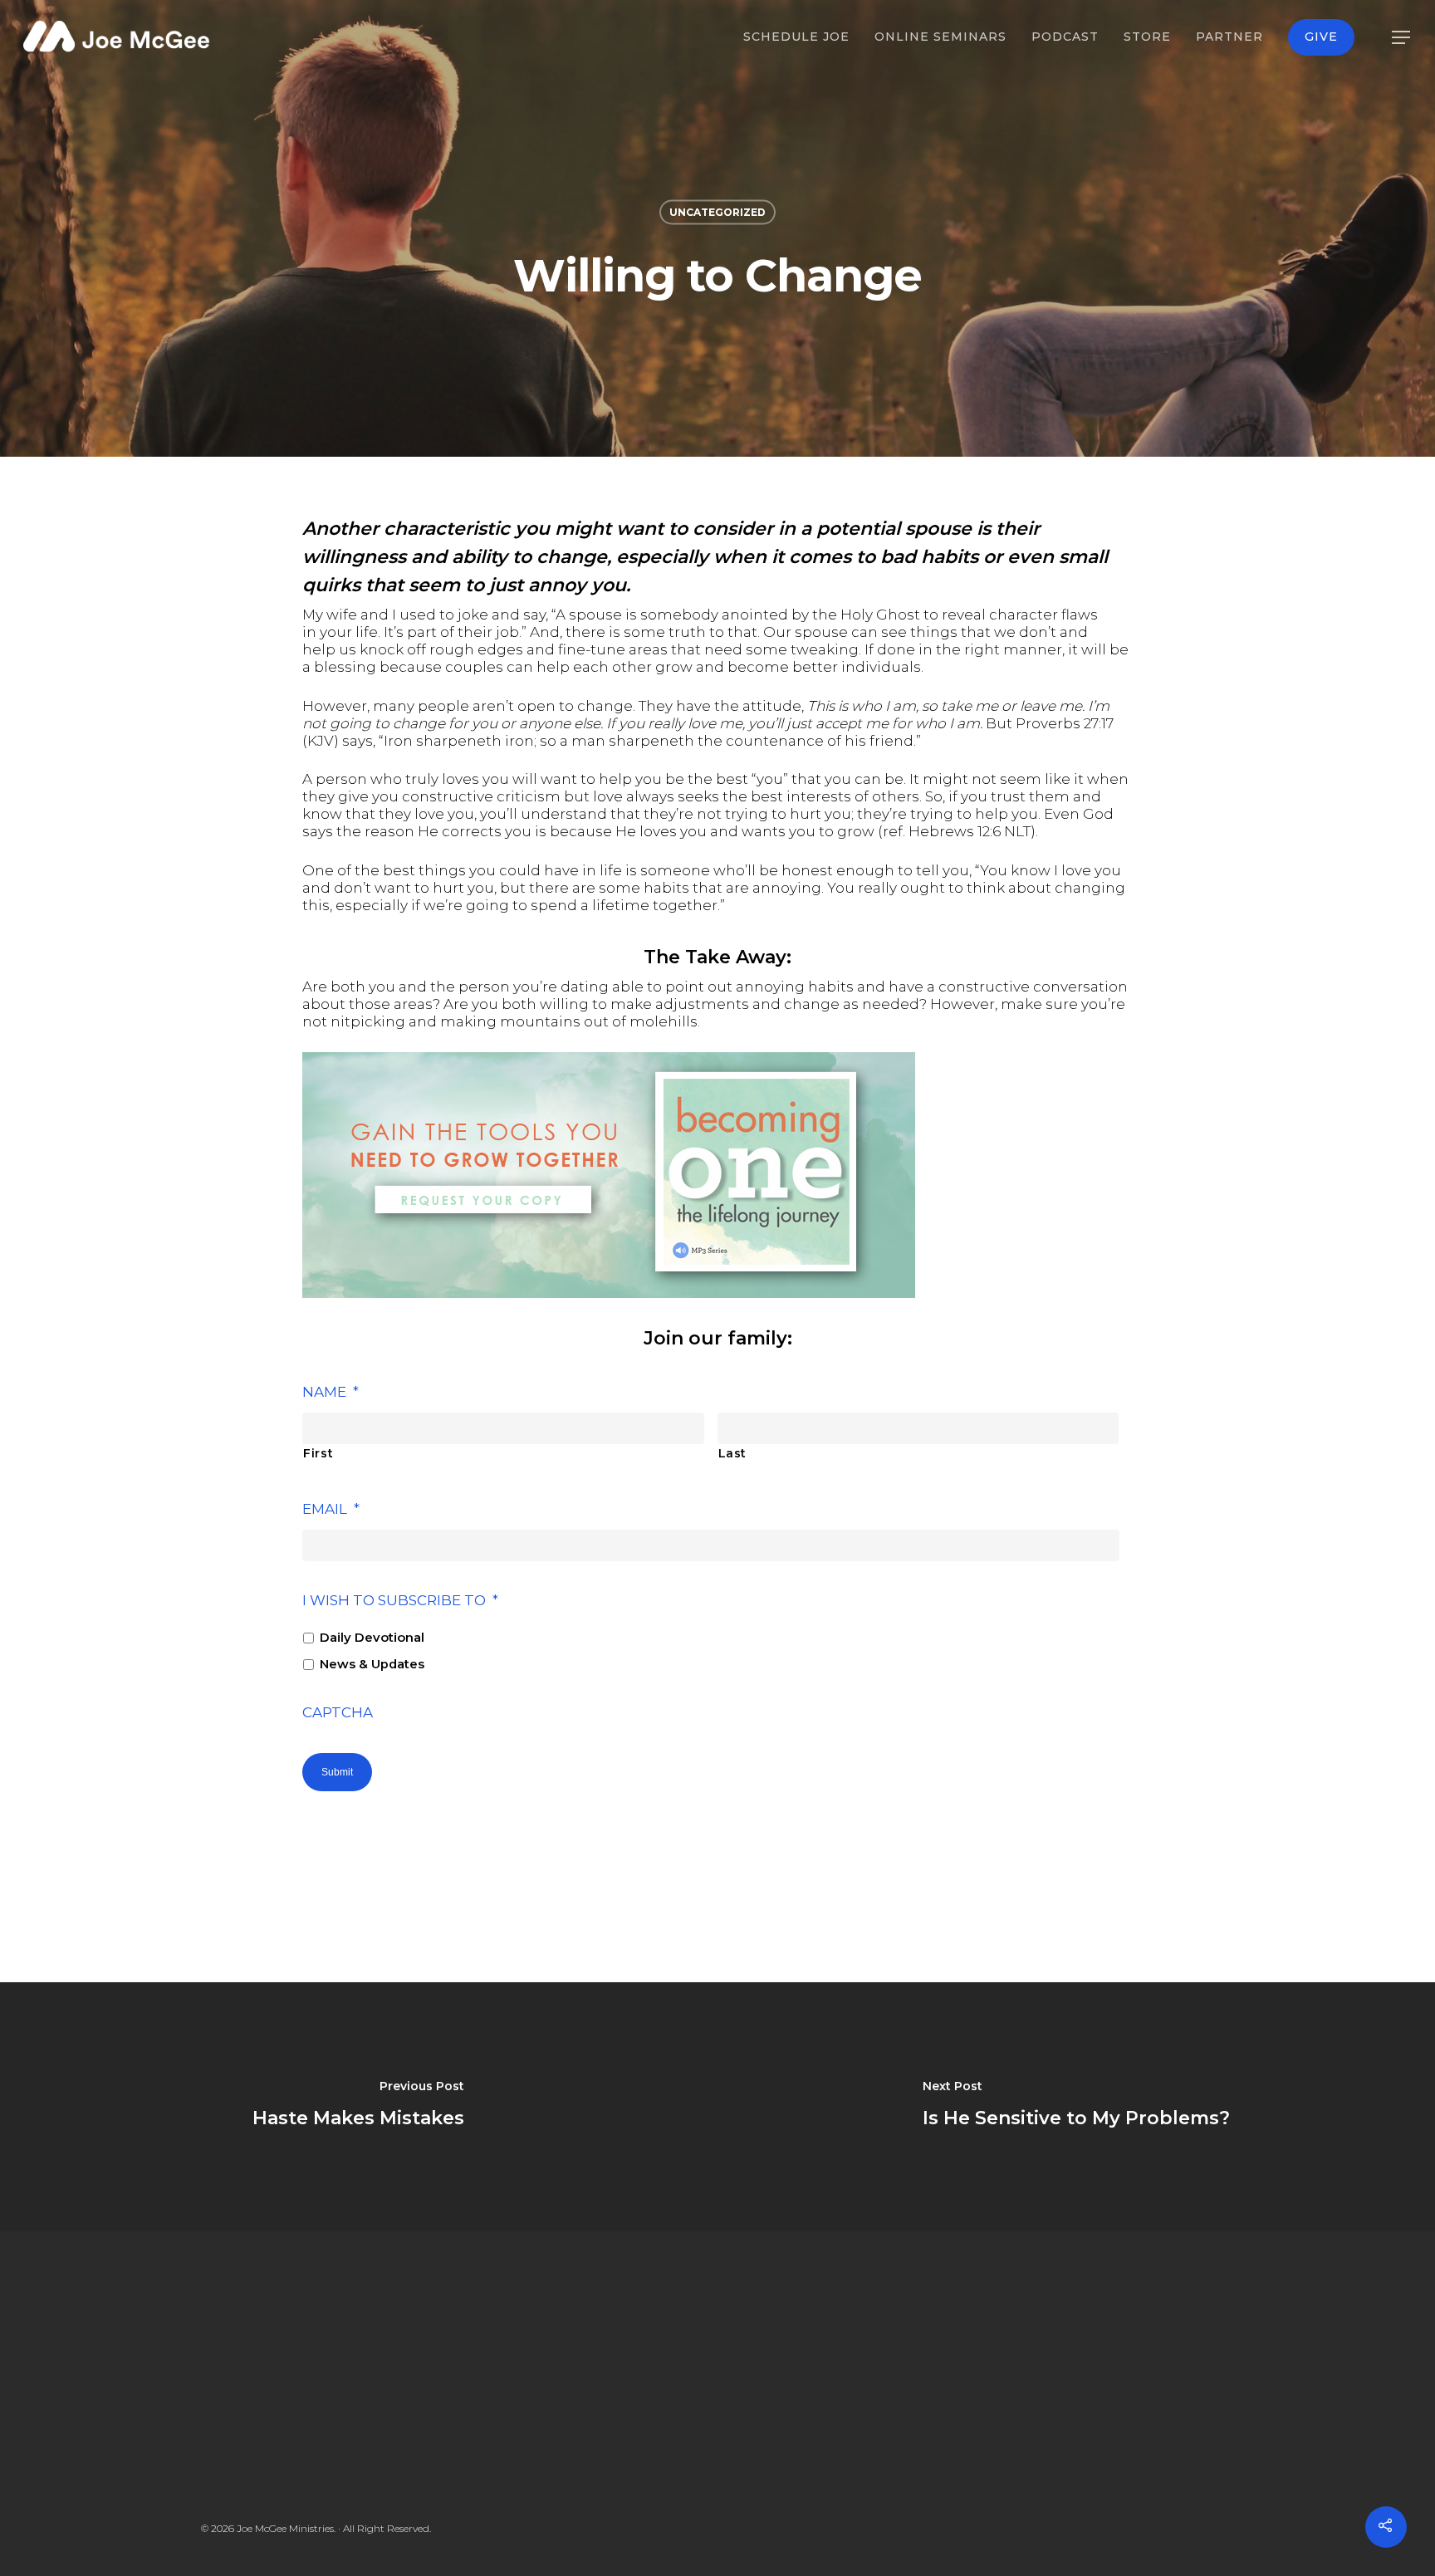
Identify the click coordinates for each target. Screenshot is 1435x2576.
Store (1147, 37)
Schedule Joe (796, 37)
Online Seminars (940, 37)
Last (733, 1453)
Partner (1229, 37)
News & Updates (372, 1664)
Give (1321, 37)
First (318, 1453)
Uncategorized (717, 212)
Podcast (1065, 37)
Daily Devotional (372, 1638)
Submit (337, 1772)
